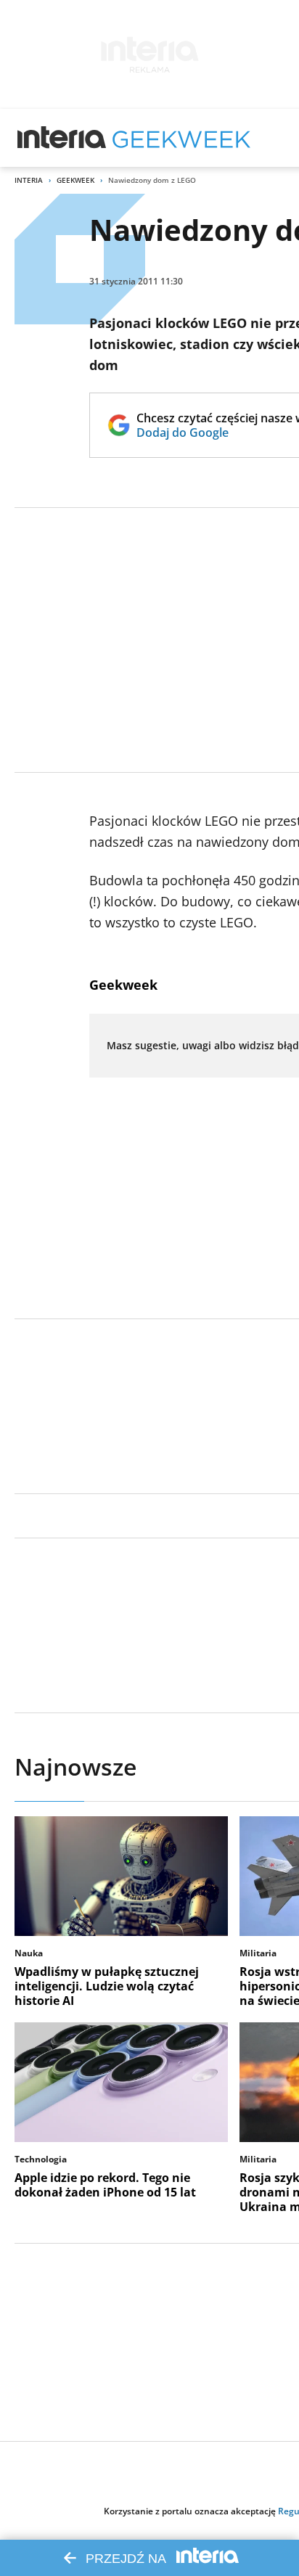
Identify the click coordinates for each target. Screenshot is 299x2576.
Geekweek (75, 180)
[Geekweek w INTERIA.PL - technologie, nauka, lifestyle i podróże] (181, 138)
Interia (29, 180)
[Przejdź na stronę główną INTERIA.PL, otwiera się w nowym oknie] (62, 138)
